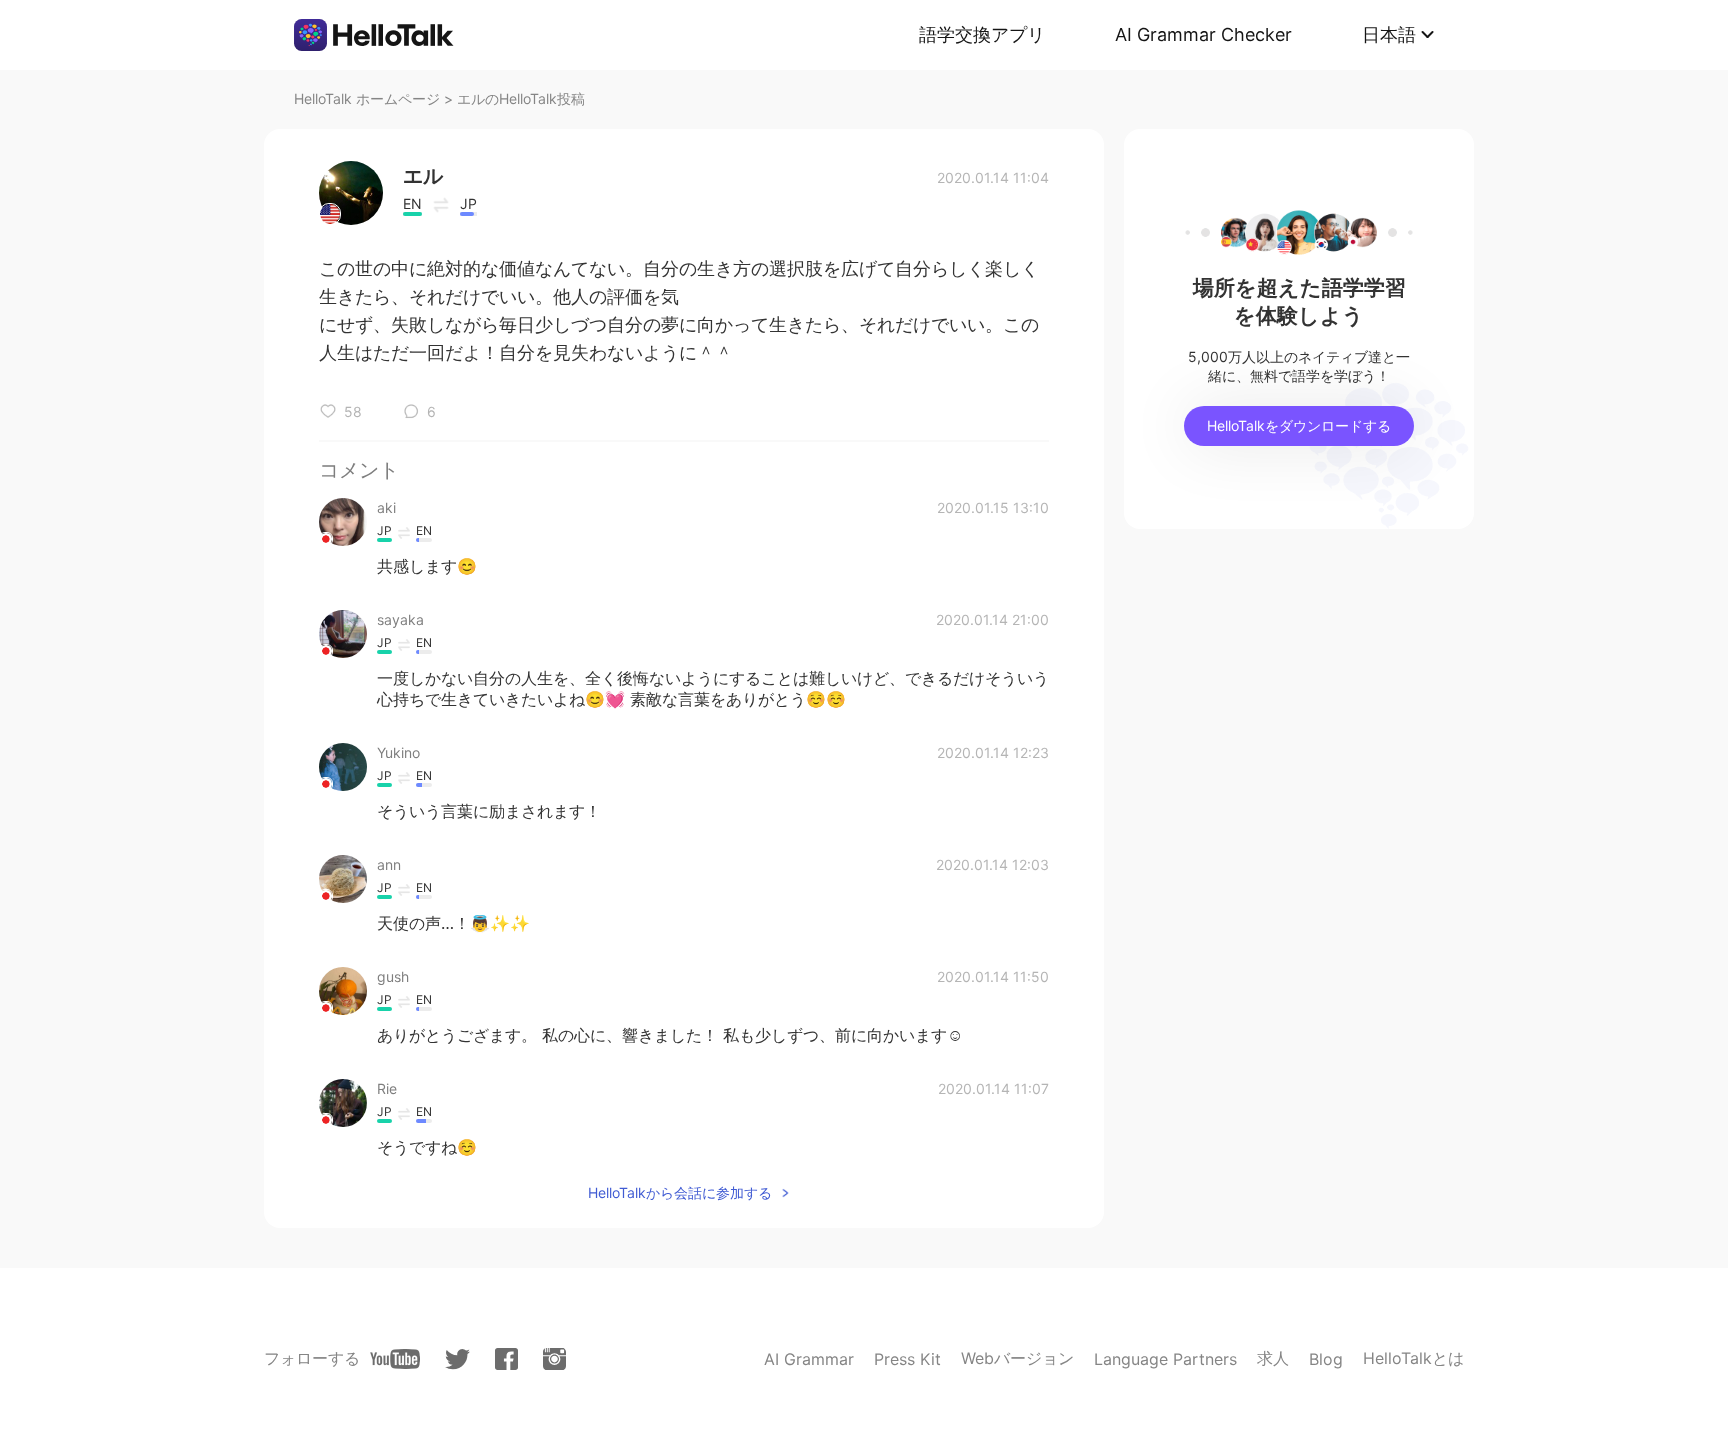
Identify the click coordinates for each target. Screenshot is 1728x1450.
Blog (1326, 1359)
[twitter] (457, 1359)
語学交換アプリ (982, 34)
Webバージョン (1017, 1358)
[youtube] (395, 1359)
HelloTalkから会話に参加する (680, 1192)
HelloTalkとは (1413, 1358)
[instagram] (554, 1359)
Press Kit (907, 1359)
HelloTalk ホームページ (367, 98)
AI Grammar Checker (1203, 34)
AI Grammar (809, 1359)
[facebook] (506, 1359)
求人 (1273, 1358)
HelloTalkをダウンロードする (1299, 425)
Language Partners (1165, 1359)
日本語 (1389, 34)
